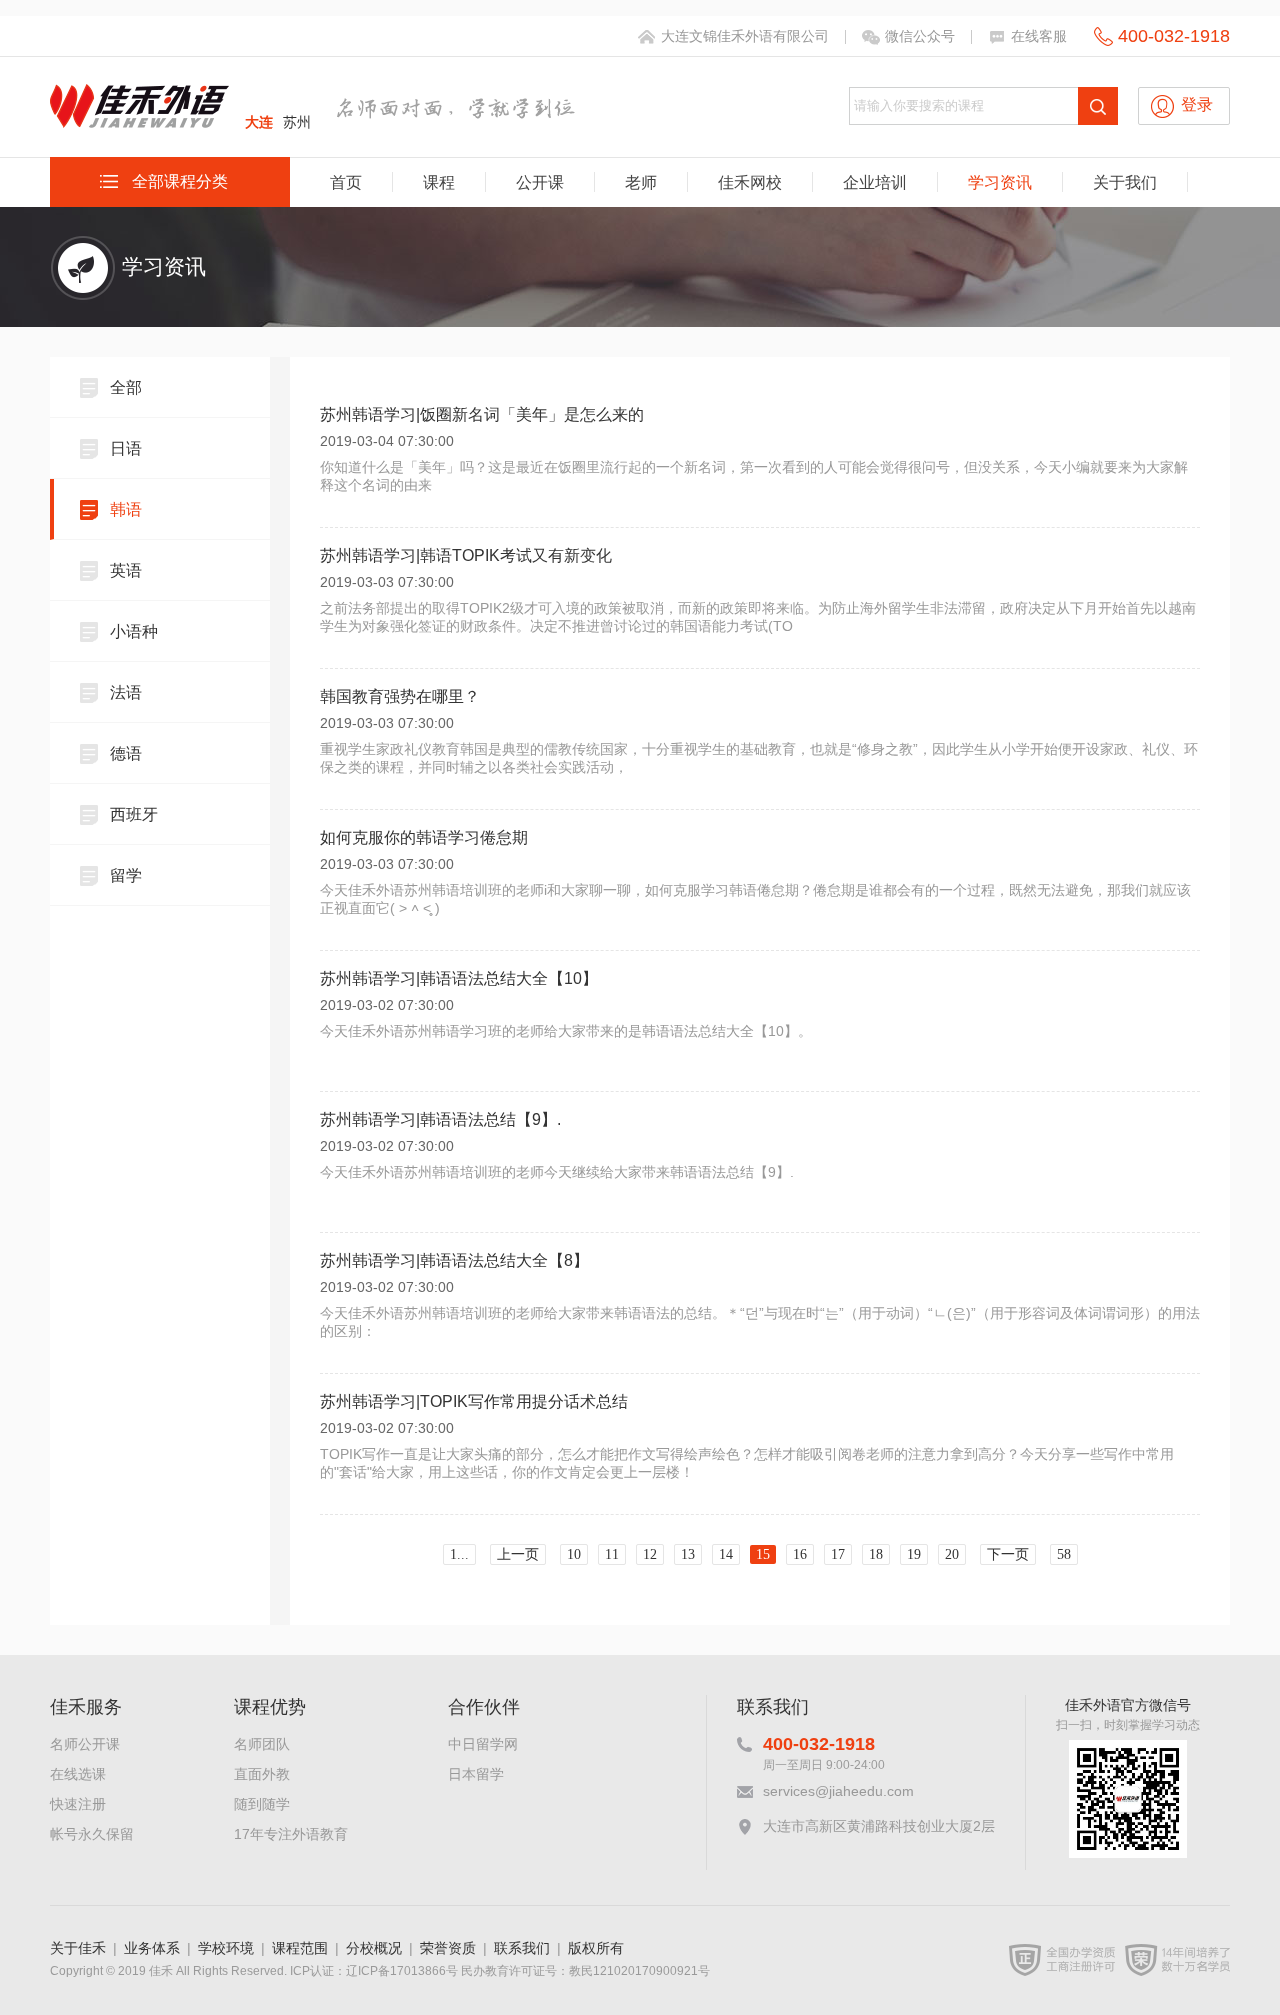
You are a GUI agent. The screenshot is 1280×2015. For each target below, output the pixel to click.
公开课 (540, 182)
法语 (126, 692)
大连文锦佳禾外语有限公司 (745, 36)
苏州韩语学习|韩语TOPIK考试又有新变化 (466, 555)
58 (1064, 1554)
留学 (126, 875)
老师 (641, 182)
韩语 (126, 509)
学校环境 (226, 1948)
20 (952, 1554)
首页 (346, 182)
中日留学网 (483, 1744)
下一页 (1008, 1554)
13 (688, 1554)
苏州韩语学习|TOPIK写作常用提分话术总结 (474, 1401)
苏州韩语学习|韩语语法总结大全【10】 (459, 978)
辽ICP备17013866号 (402, 1971)
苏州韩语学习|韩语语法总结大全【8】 (454, 1260)
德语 (126, 753)
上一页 (518, 1554)
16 (800, 1554)
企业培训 (875, 182)
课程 (439, 182)
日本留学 (476, 1774)
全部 (126, 387)
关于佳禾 (78, 1948)
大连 (259, 122)
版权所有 (596, 1948)
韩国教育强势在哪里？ (400, 696)
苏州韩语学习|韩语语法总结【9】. (440, 1119)
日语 (126, 448)
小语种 (134, 631)
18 (876, 1554)
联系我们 (522, 1948)
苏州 (297, 122)
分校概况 (374, 1948)
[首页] (140, 119)
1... (459, 1554)
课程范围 (300, 1948)
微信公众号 (920, 36)
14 (726, 1554)
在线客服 (1039, 36)
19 (914, 1554)
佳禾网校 (750, 182)
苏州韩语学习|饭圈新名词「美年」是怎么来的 (482, 414)
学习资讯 (1000, 182)
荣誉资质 (448, 1948)
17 (838, 1554)
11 (612, 1554)
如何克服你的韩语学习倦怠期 (424, 837)
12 (650, 1554)
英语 (126, 570)
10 (574, 1554)
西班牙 (134, 814)
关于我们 (1125, 182)
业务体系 (152, 1948)
